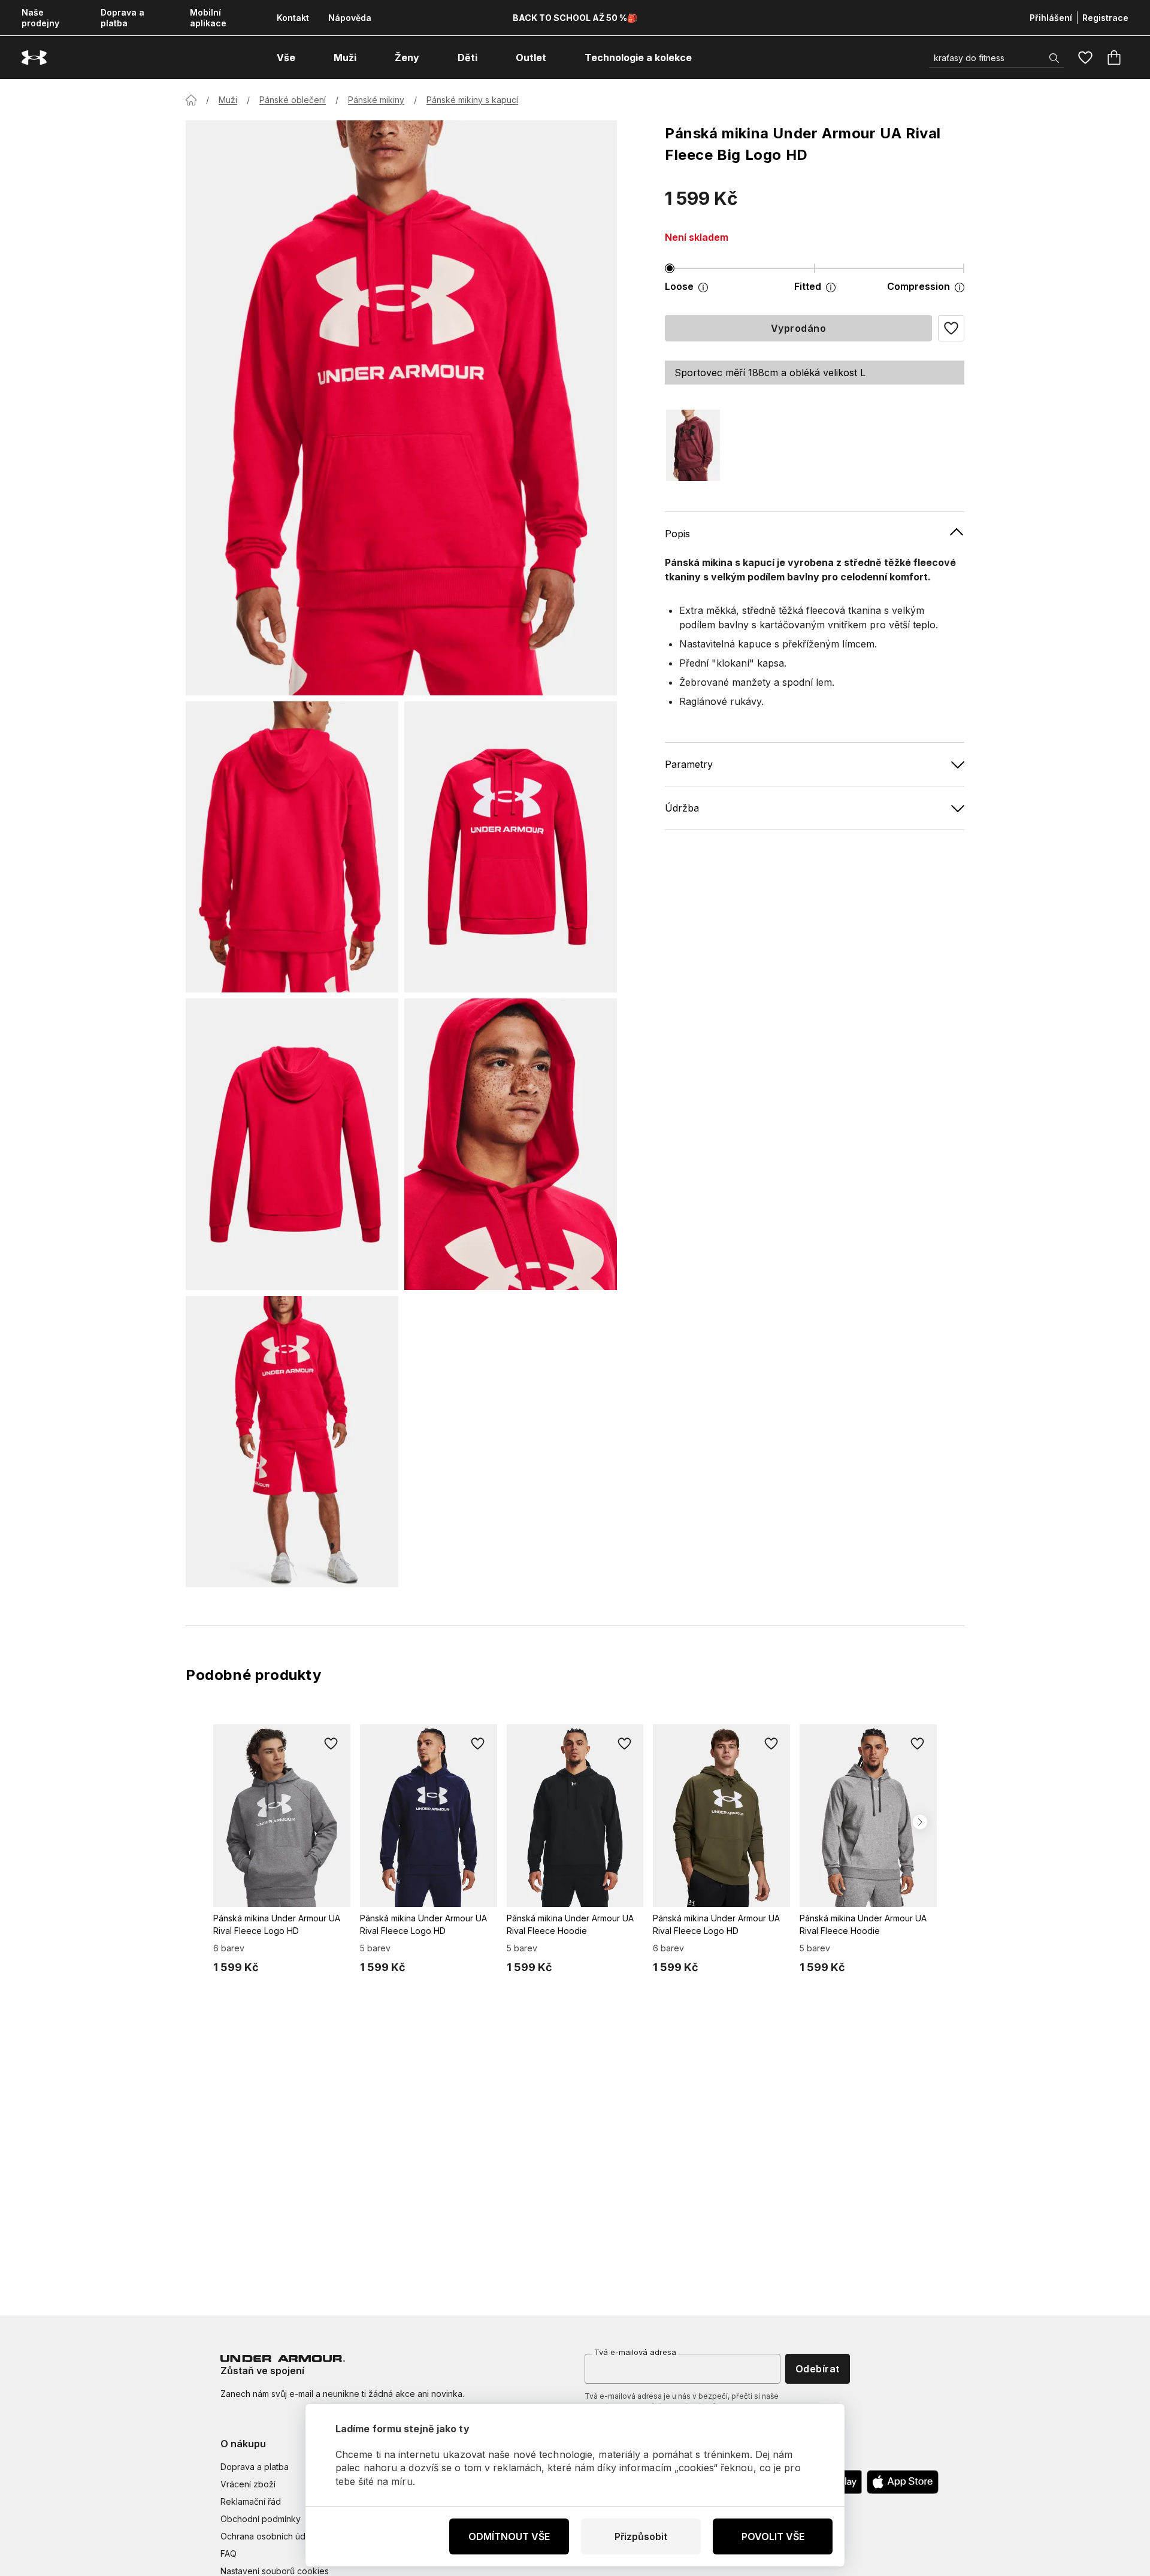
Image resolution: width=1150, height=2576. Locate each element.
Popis (677, 533)
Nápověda (350, 18)
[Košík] (1114, 57)
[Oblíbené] (1085, 57)
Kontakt (293, 18)
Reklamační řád (251, 2501)
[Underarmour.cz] (34, 58)
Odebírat (818, 2369)
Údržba (682, 807)
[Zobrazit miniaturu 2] (511, 847)
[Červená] (693, 445)
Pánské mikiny (376, 100)
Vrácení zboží (248, 2484)
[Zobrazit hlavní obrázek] (401, 408)
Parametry (689, 764)
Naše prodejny (40, 18)
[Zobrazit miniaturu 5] (292, 1442)
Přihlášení (1051, 18)
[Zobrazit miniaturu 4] (511, 1144)
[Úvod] (191, 100)
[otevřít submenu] (306, 57)
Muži (228, 100)
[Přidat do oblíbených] (331, 1743)
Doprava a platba (122, 18)
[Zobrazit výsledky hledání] (1054, 58)
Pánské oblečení (293, 100)
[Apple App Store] (903, 2482)
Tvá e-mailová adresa (635, 2352)
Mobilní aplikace (208, 18)
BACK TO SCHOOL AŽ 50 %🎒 (575, 18)
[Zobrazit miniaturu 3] (292, 1144)
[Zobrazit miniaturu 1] (292, 847)
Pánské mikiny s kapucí (472, 100)
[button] (951, 328)
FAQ (229, 2554)
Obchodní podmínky (261, 2519)
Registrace (1105, 18)
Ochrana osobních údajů (269, 2536)
